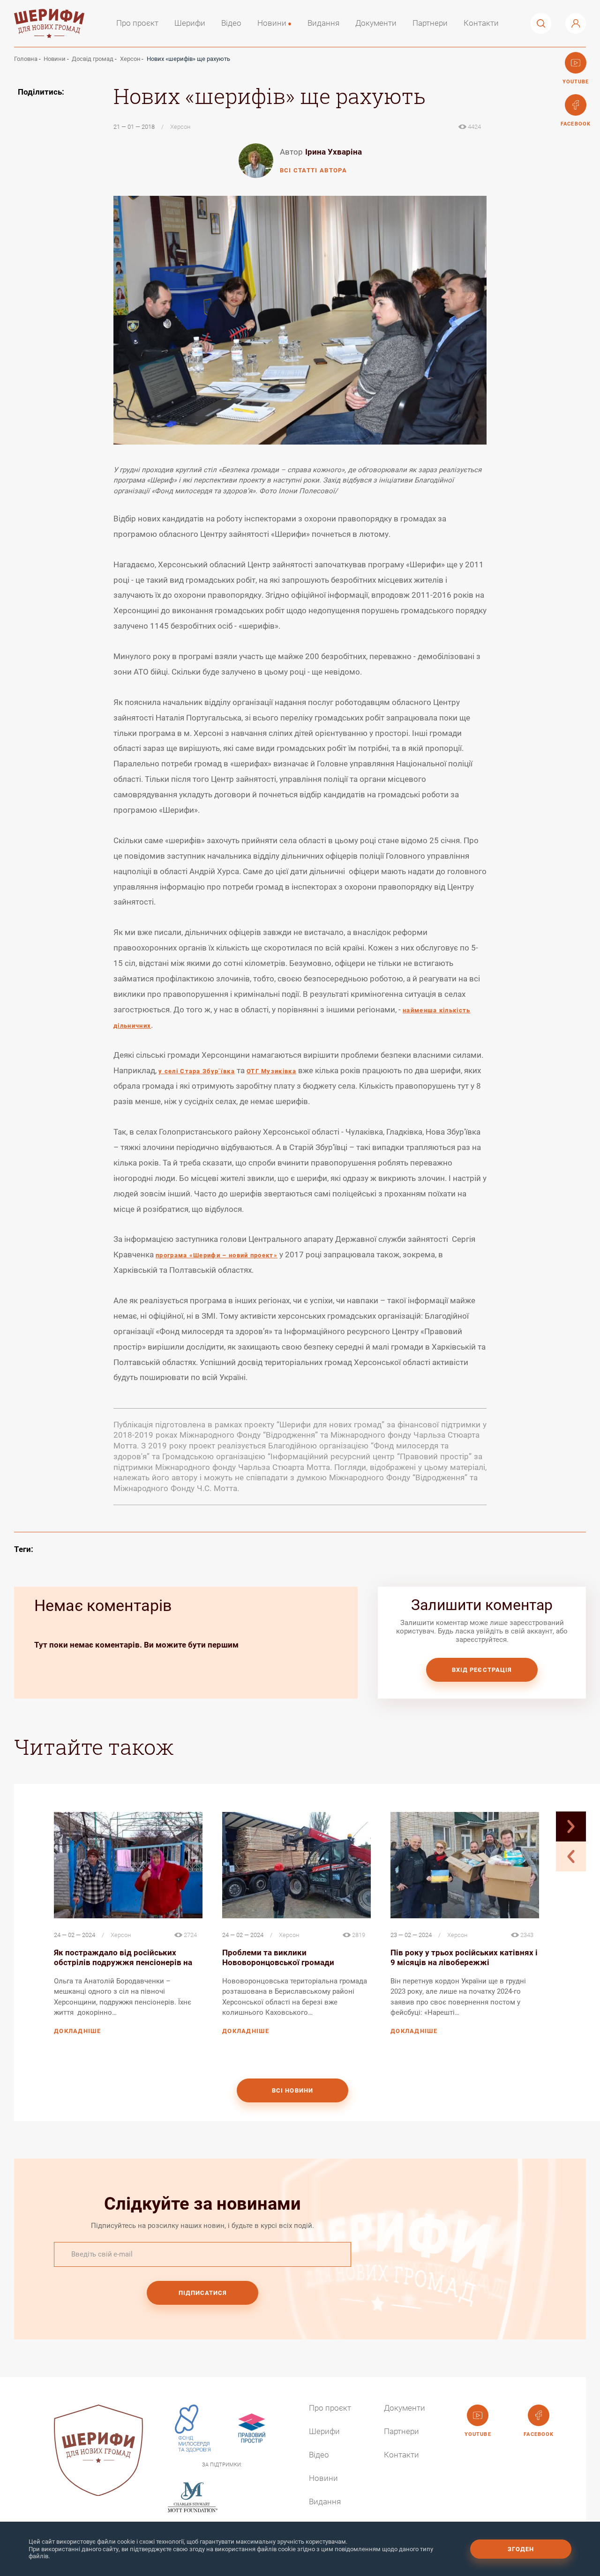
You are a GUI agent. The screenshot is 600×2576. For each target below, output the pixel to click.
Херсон (130, 59)
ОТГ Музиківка (271, 1071)
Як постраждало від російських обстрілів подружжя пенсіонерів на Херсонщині (123, 1958)
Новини (272, 23)
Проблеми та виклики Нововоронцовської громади (278, 1958)
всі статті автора (313, 170)
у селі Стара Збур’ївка (197, 1071)
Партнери (430, 23)
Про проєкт (137, 23)
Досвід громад (93, 59)
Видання (323, 23)
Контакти (481, 23)
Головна (26, 59)
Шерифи (190, 23)
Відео (231, 23)
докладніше (77, 2031)
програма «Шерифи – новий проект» (217, 1255)
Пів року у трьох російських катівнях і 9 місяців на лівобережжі (464, 1958)
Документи (376, 23)
